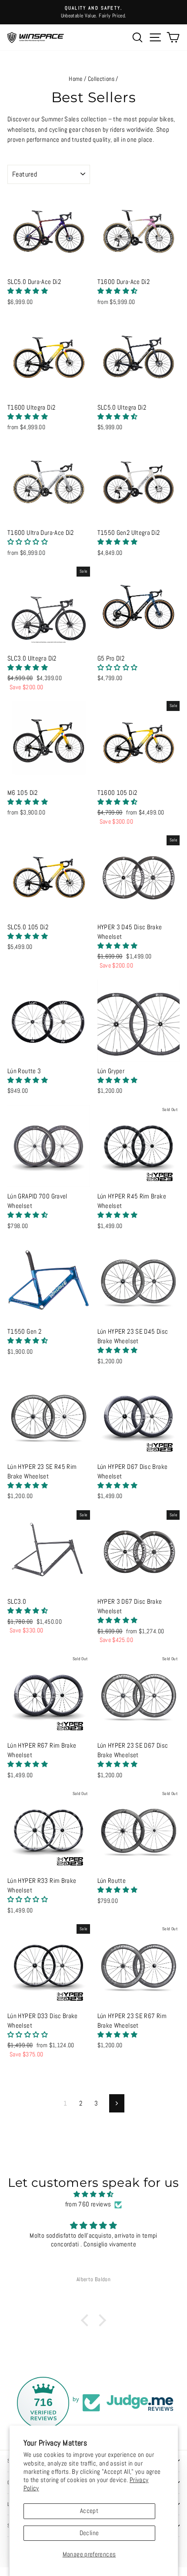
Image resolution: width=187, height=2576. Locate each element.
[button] (28, 291)
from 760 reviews (88, 2204)
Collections (101, 79)
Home (75, 79)
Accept (89, 2511)
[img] (93, 2194)
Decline (89, 2533)
